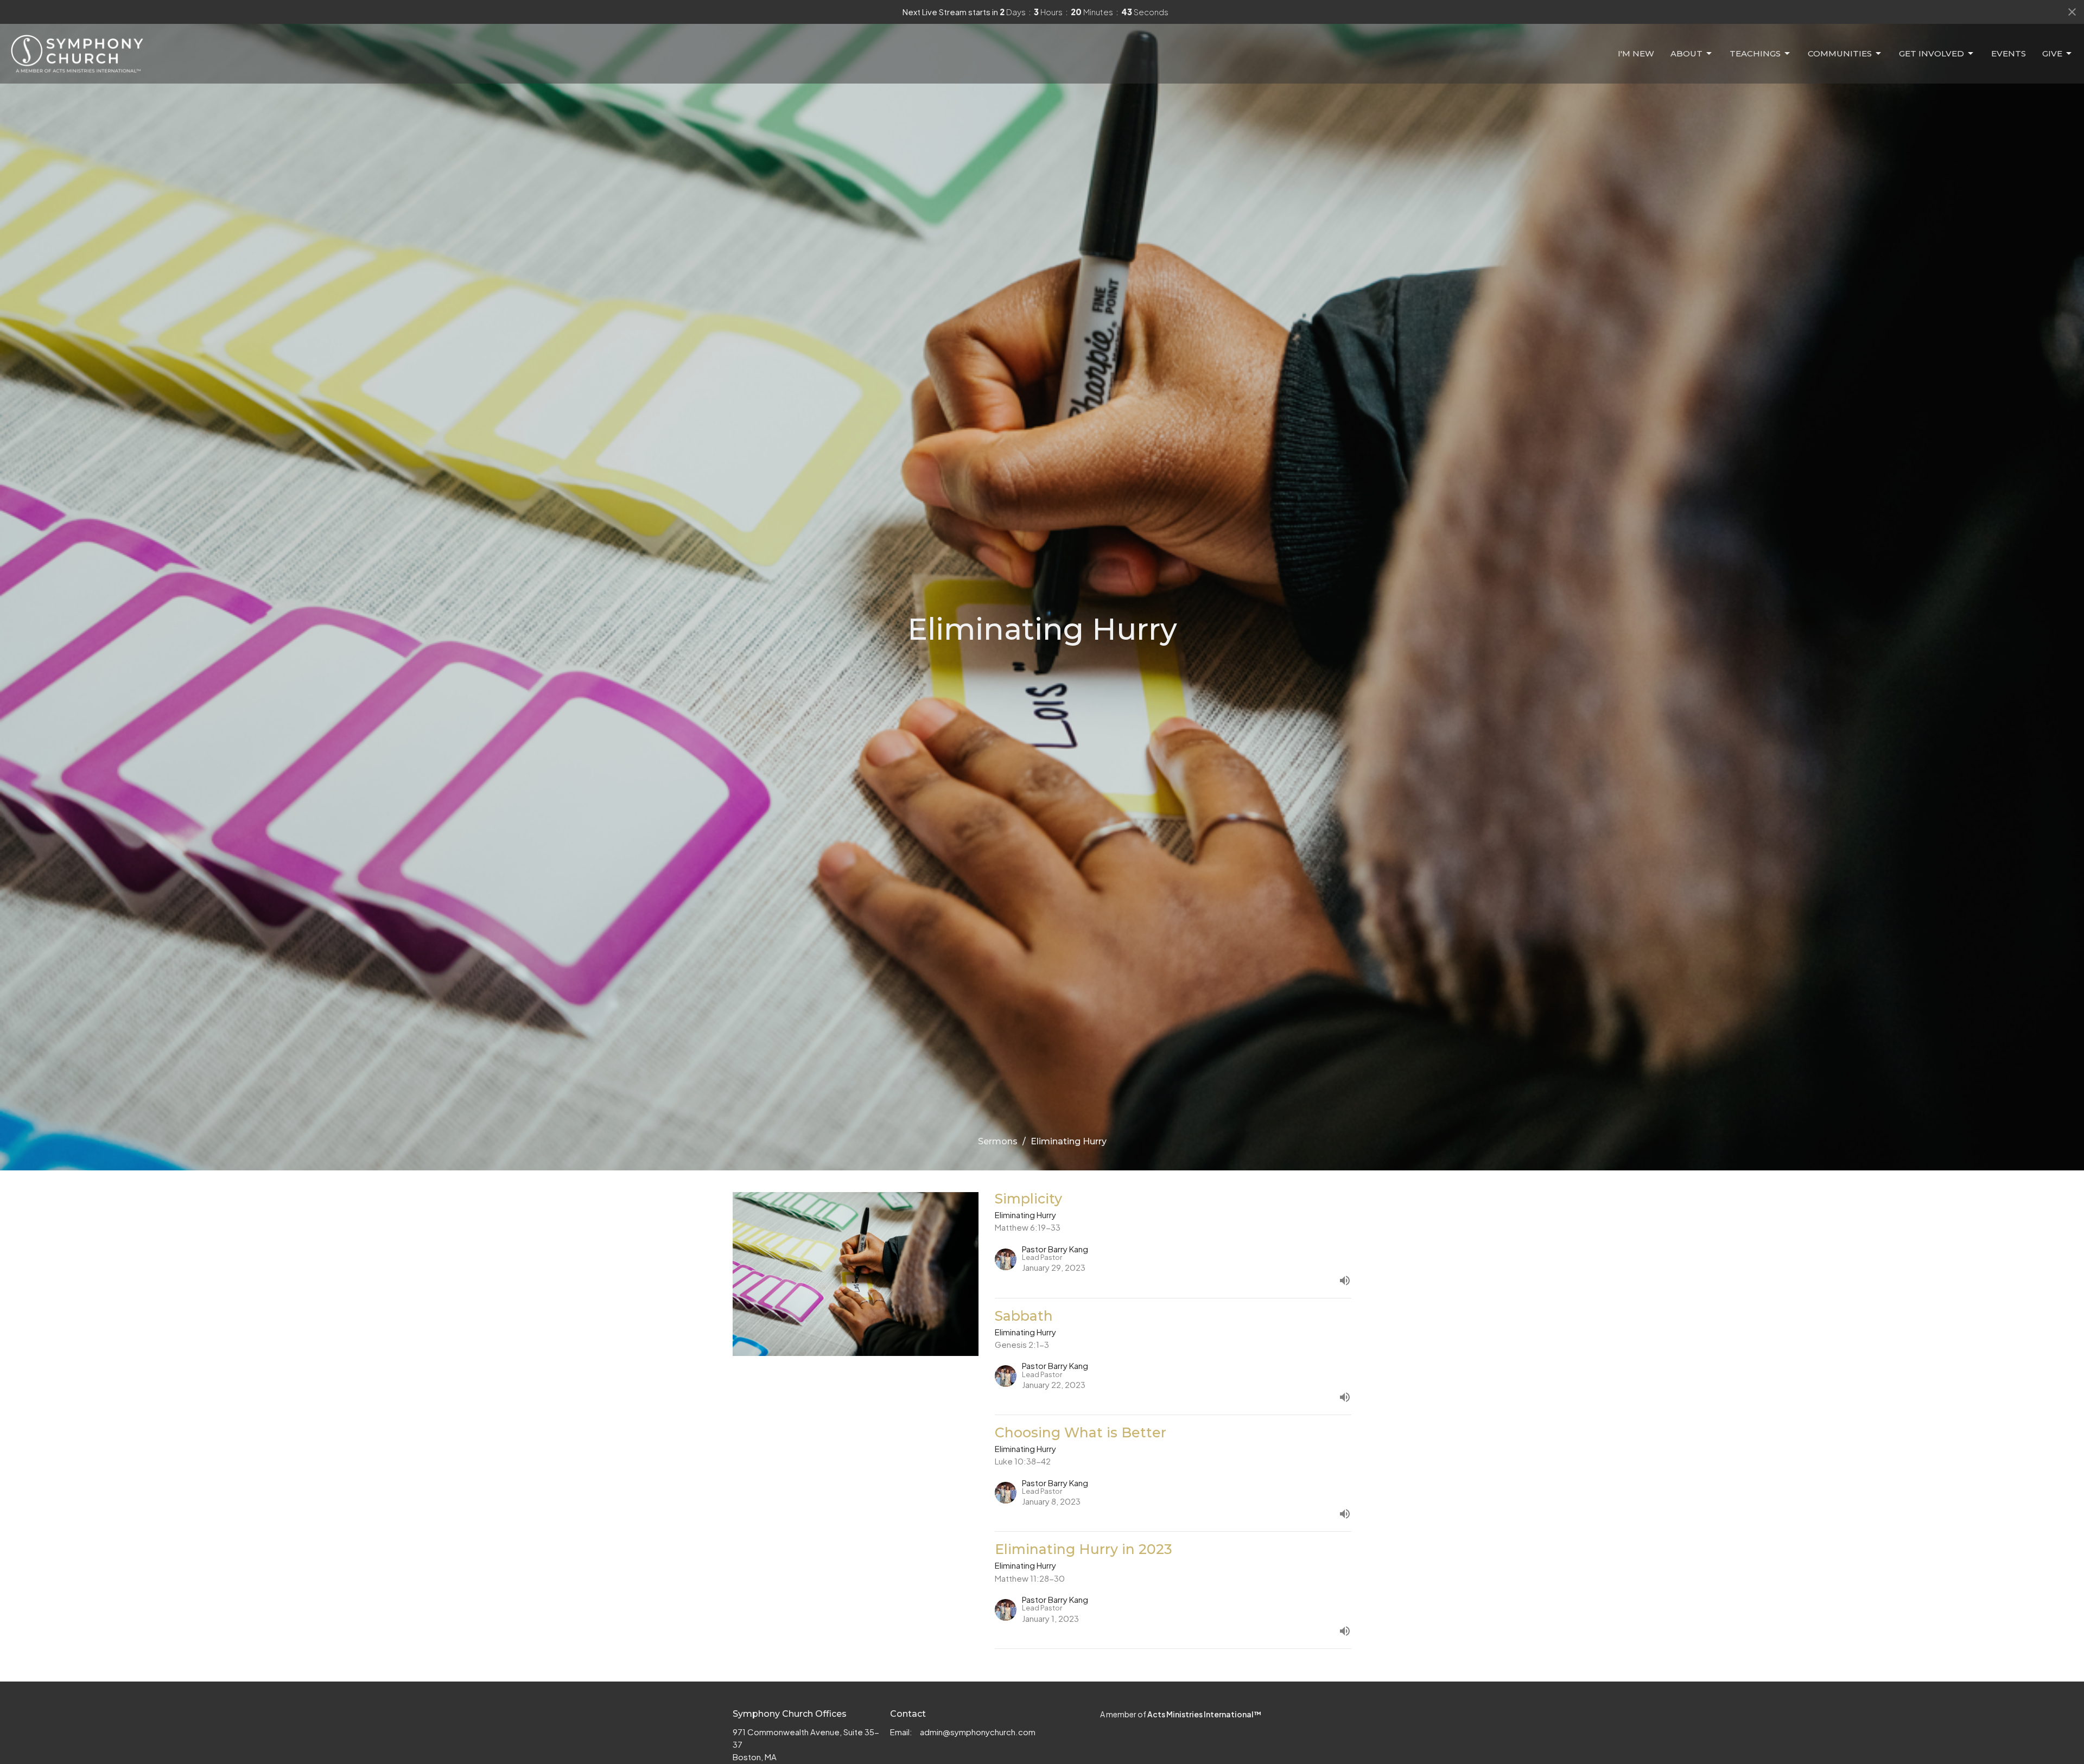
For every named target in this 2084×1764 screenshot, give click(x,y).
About (1686, 53)
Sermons (998, 1141)
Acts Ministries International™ (1204, 1714)
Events (2009, 53)
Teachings (1755, 53)
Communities (1840, 53)
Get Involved (1931, 53)
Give (2052, 53)
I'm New (1636, 53)
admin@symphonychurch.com (978, 1732)
